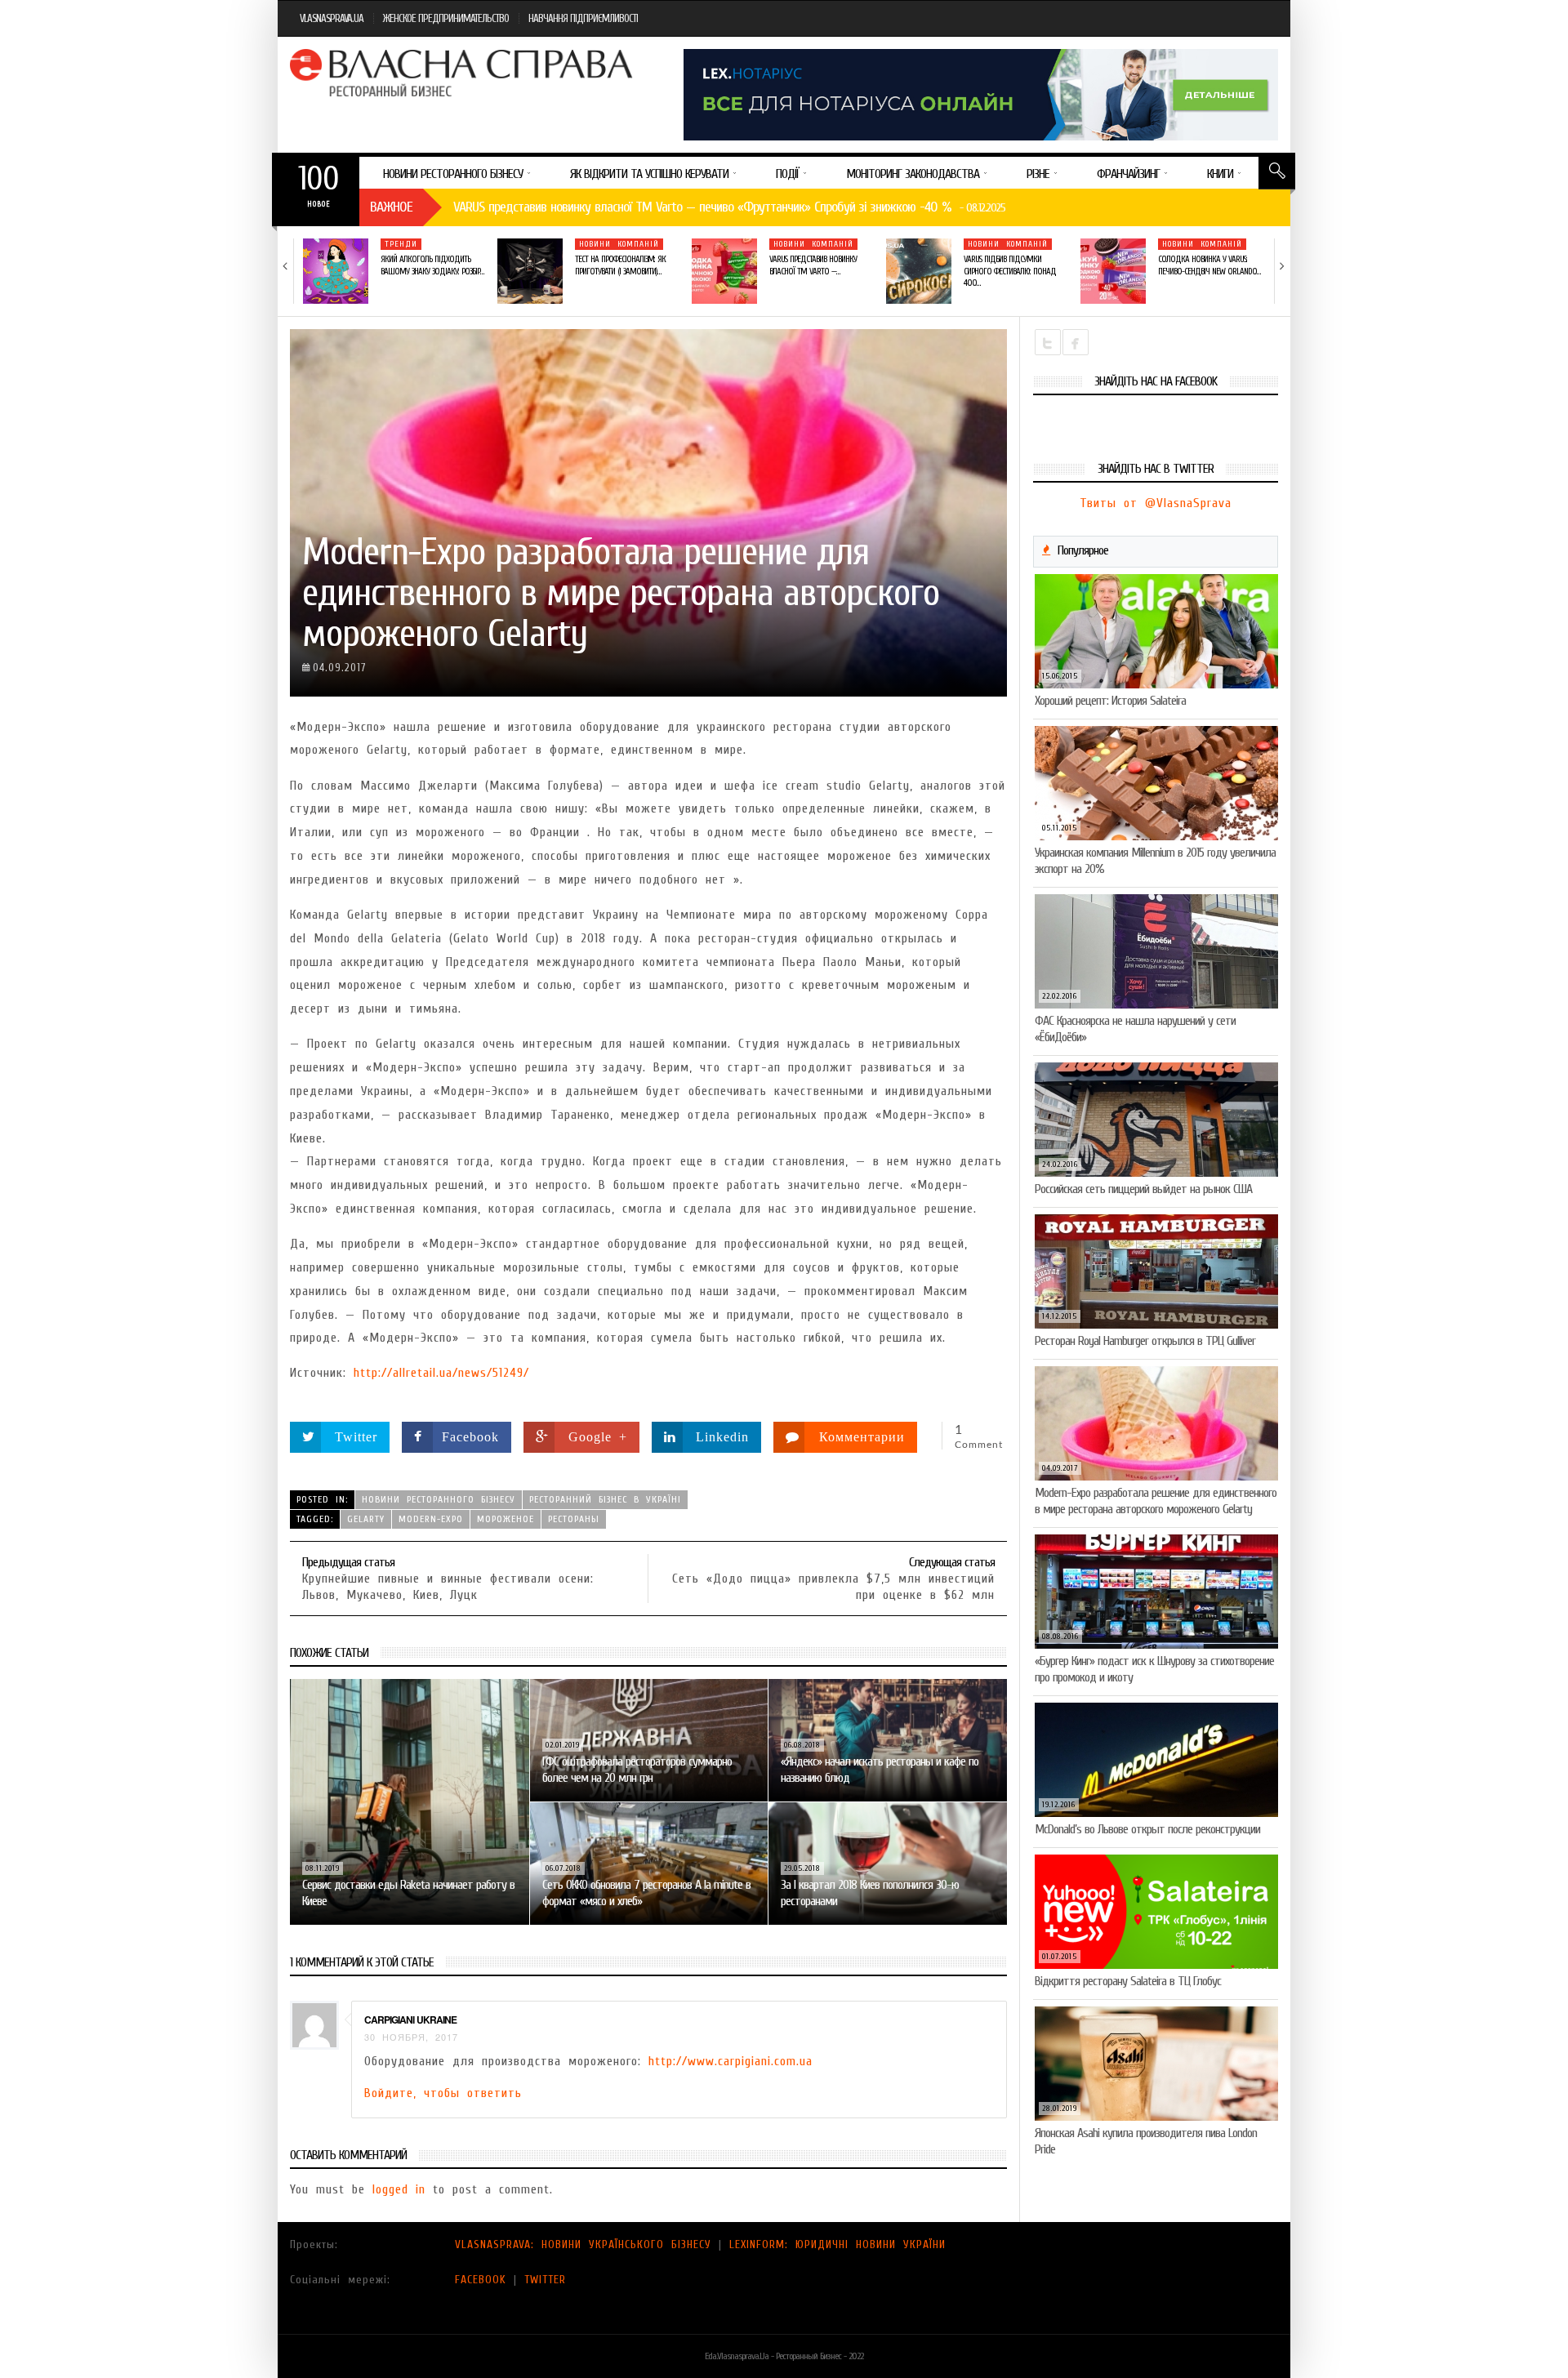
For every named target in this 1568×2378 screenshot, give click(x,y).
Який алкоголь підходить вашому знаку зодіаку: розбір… (432, 265)
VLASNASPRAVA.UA (332, 18)
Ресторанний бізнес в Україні (605, 1499)
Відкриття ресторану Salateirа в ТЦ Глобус (1128, 1981)
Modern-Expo (431, 1519)
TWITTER (545, 2280)
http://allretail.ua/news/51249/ (441, 1373)
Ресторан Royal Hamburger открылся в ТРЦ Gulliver (1145, 1341)
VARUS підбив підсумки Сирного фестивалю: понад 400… (1010, 271)
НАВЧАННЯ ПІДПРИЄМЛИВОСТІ (583, 18)
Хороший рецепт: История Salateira (1110, 701)
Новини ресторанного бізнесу (439, 1499)
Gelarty (366, 1519)
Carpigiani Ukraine (410, 2020)
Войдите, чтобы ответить (443, 2093)
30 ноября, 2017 (411, 2037)
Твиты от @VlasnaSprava (1156, 503)
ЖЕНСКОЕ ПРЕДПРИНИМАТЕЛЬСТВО (446, 18)
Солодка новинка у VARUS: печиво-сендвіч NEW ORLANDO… (1209, 265)
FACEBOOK (481, 2280)
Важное (391, 207)
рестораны (574, 1519)
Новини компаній (619, 244)
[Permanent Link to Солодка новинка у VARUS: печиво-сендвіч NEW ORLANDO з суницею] (1113, 271)
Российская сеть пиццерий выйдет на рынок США (1143, 1189)
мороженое (506, 1519)
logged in (399, 2189)
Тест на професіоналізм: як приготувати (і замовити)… (620, 265)
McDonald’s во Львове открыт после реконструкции (1147, 1829)
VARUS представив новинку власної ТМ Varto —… (813, 265)
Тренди (401, 244)
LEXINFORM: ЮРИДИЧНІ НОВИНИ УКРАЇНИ (837, 2244)
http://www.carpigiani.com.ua (731, 2061)
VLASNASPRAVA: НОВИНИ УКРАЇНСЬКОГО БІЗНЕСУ (583, 2244)
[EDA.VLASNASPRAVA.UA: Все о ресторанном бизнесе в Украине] (463, 73)
